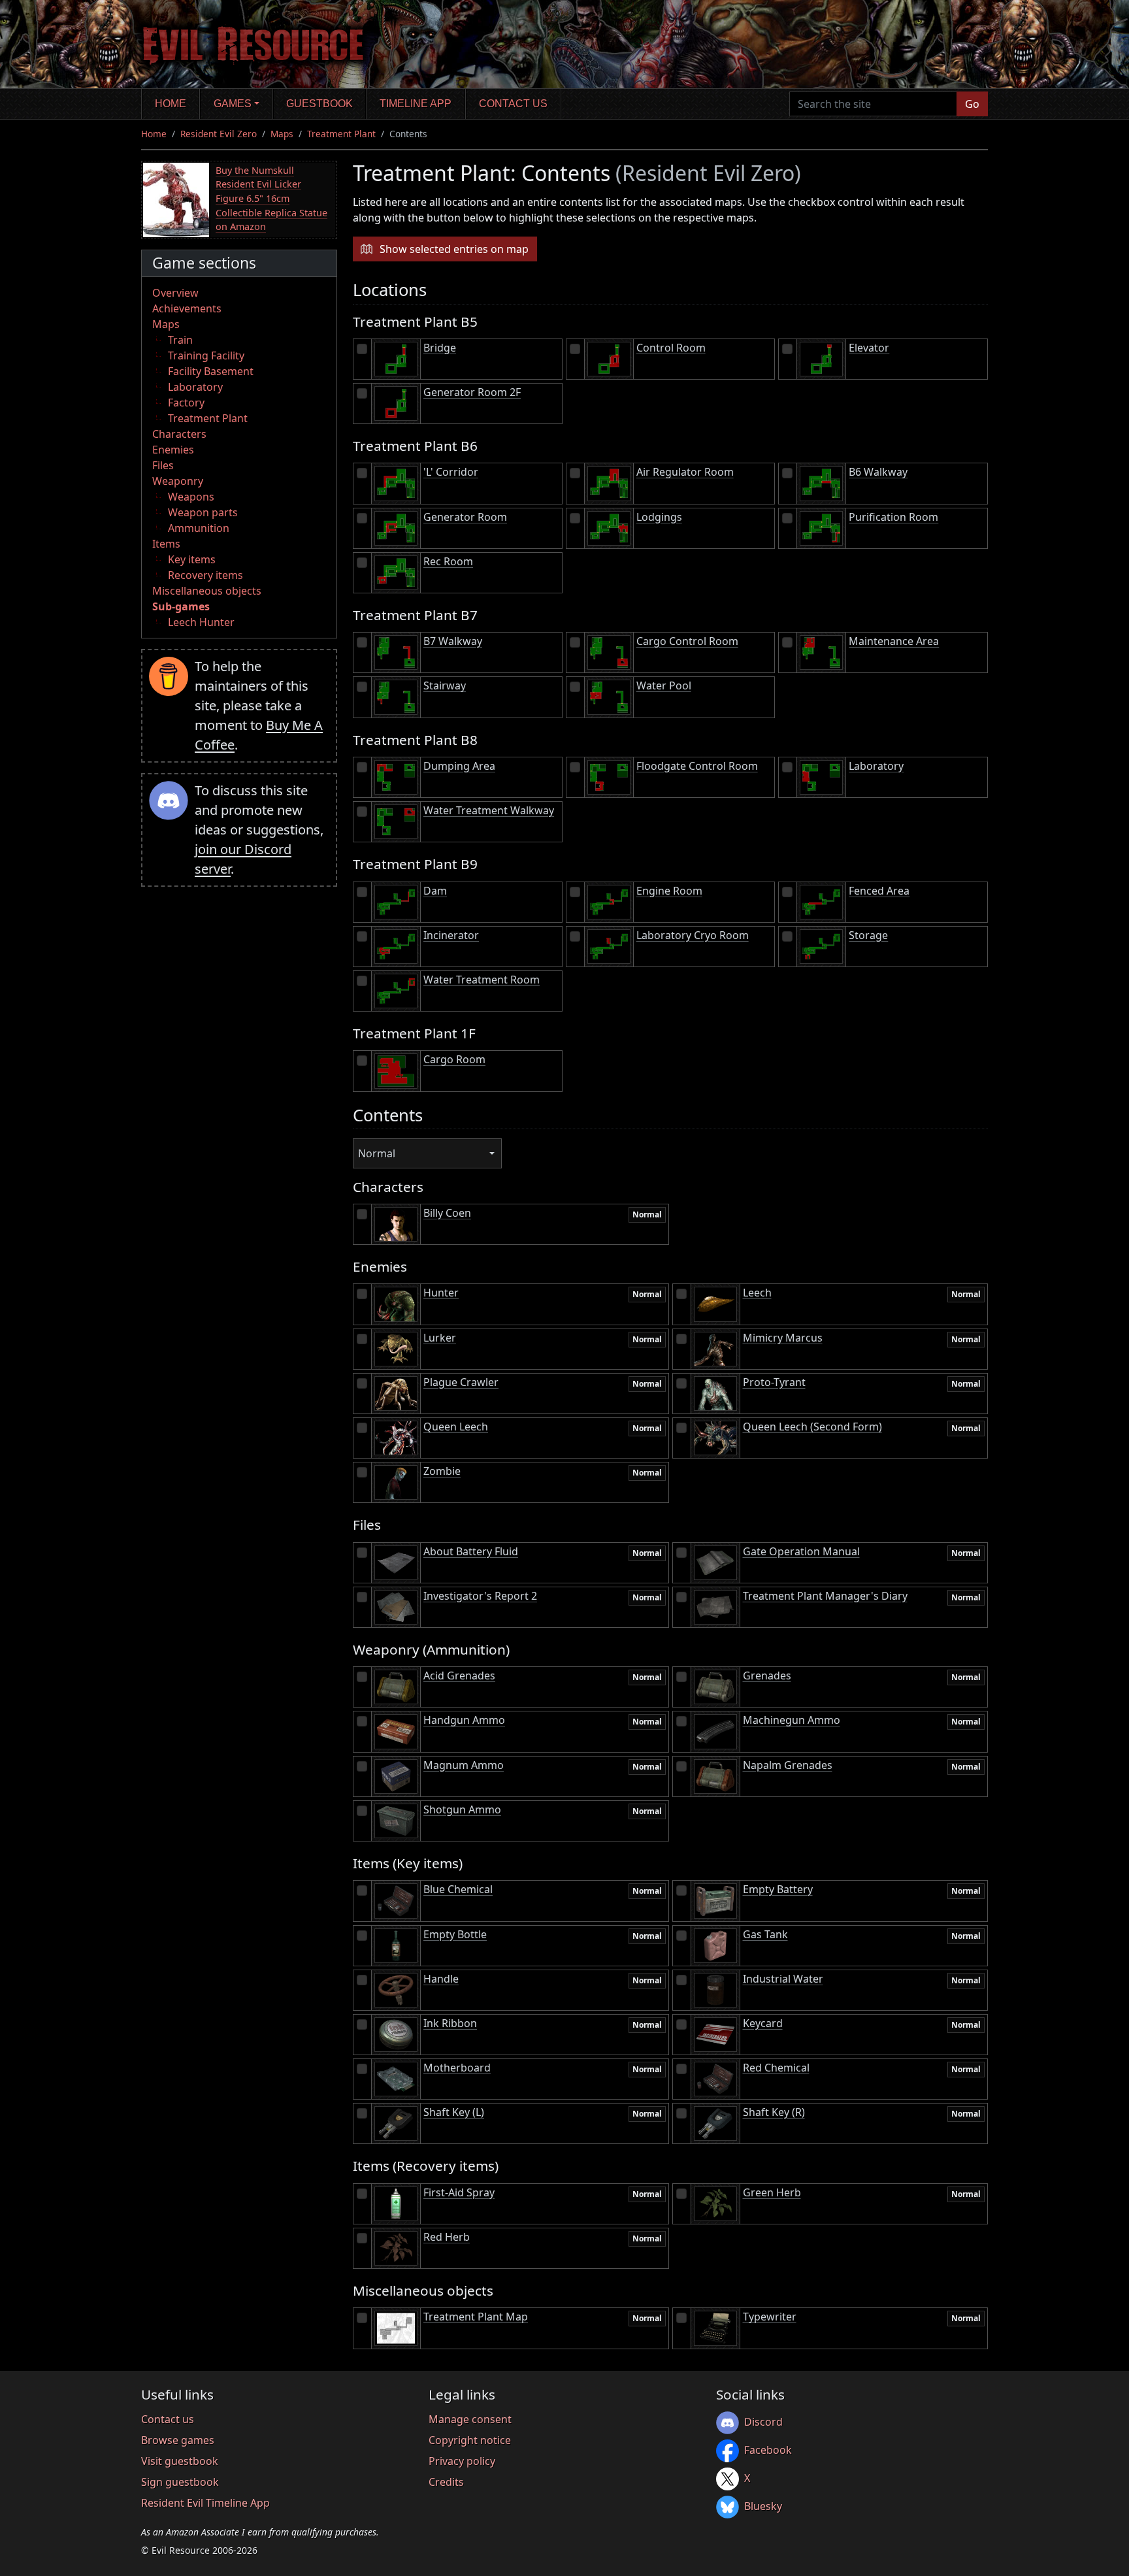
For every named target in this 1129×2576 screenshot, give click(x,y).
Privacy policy (462, 2461)
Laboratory (195, 387)
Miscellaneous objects (207, 591)
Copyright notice (470, 2440)
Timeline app (416, 104)
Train (180, 340)
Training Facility (206, 355)
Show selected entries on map (454, 249)
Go (972, 104)
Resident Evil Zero (219, 134)
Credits (446, 2482)
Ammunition (199, 528)
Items (166, 544)
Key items (192, 559)
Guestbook (319, 104)
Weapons (191, 497)
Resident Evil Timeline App (205, 2503)
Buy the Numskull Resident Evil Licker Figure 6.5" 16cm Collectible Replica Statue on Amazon (271, 198)
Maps (282, 134)
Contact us (513, 104)
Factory (186, 403)
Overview (175, 293)
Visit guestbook (180, 2461)
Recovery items (205, 575)
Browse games (178, 2440)
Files (163, 465)
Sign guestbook (180, 2482)
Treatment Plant (341, 134)
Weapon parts (203, 512)
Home (171, 104)
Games (233, 104)
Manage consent (470, 2419)
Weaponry (178, 481)
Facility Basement (211, 371)
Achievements (187, 308)
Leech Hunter (201, 622)
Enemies (173, 450)
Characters (179, 434)
